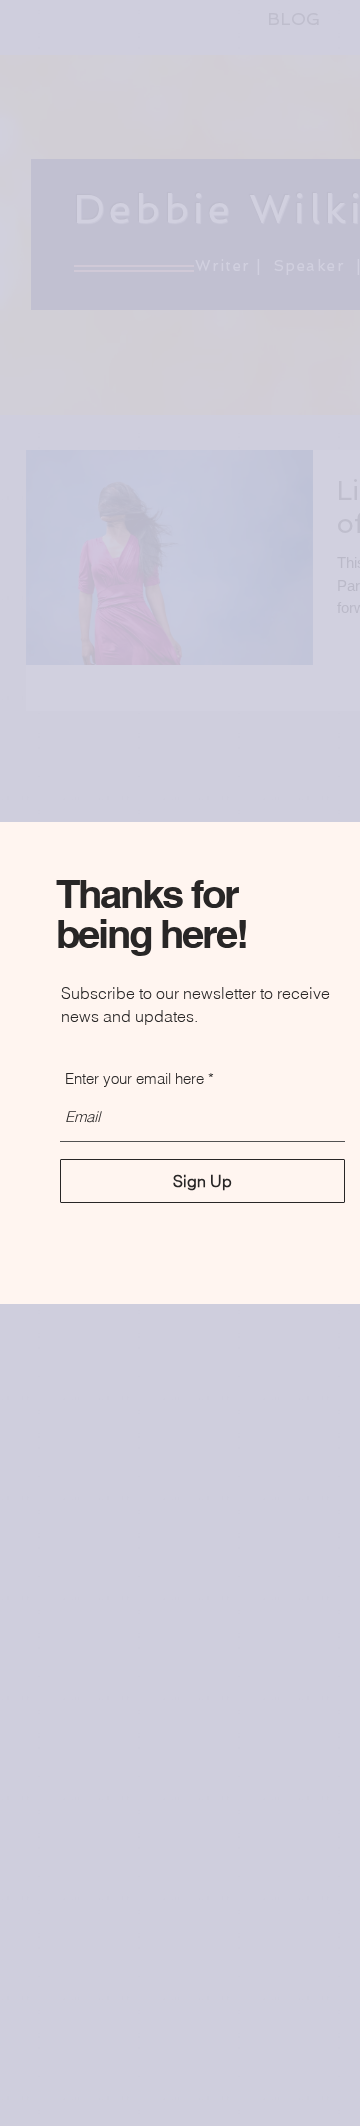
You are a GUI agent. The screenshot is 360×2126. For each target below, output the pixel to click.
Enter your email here (134, 1078)
